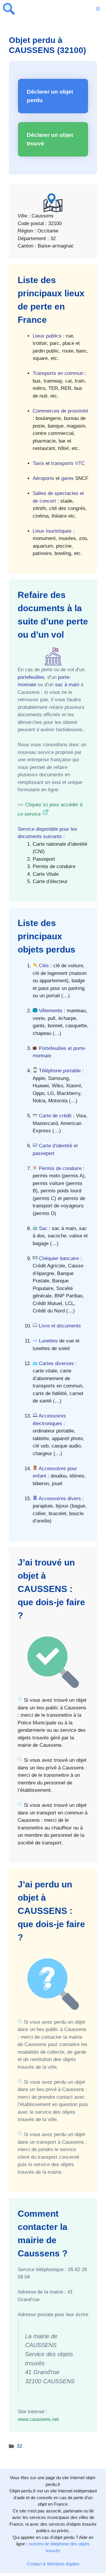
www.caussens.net (38, 2419)
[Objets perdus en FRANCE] (9, 9)
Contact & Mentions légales (53, 2564)
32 (19, 2446)
